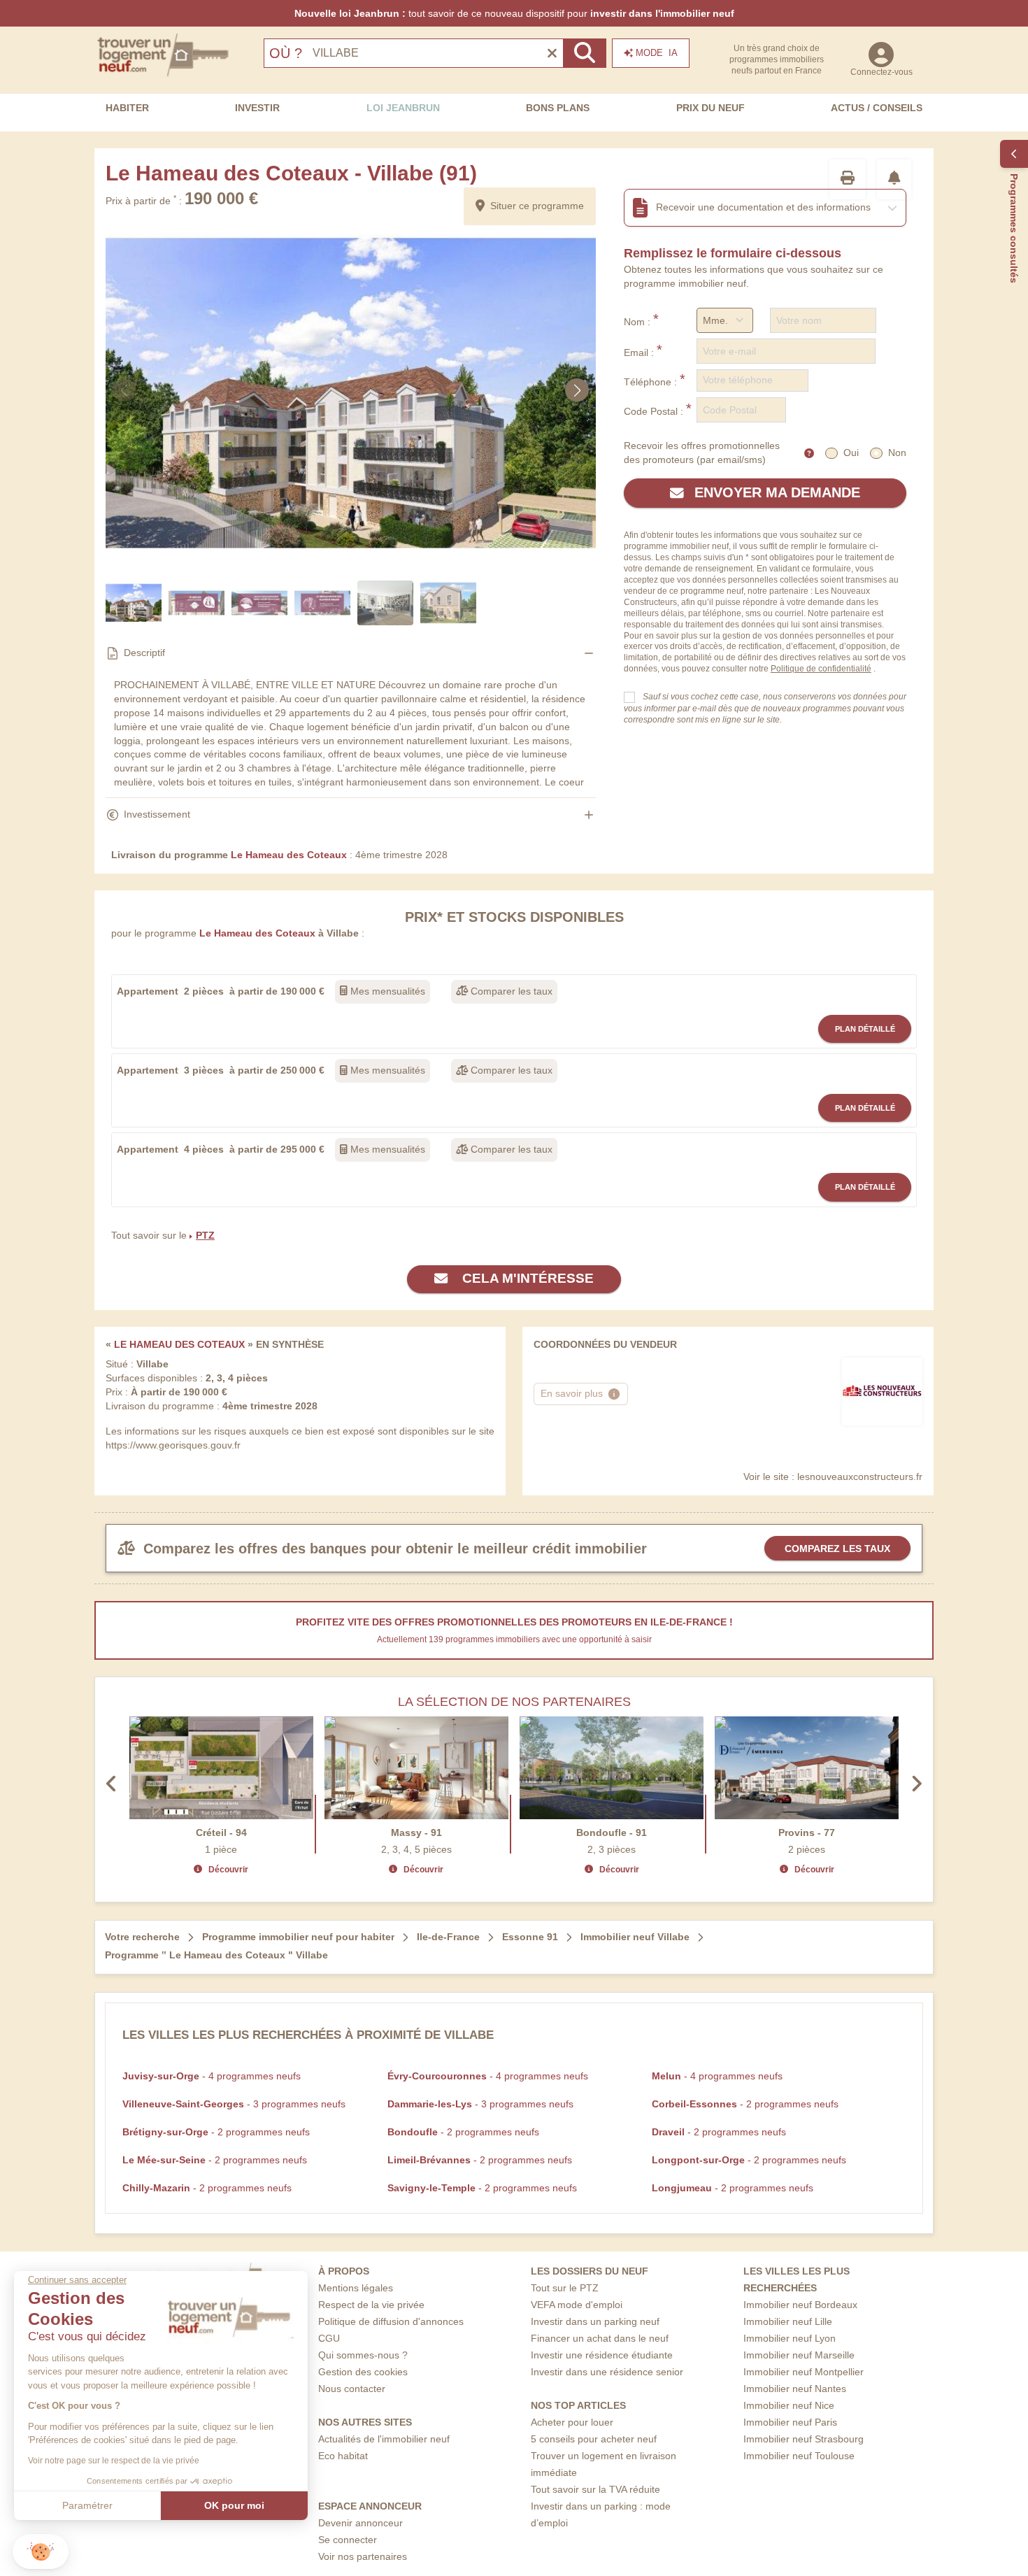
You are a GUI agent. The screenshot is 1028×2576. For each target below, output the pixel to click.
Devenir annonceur (360, 2523)
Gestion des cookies (363, 2372)
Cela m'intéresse (526, 1278)
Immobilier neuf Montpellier (804, 2372)
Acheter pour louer (572, 2422)
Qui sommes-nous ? (363, 2355)
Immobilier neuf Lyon (790, 2338)
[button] (41, 2552)
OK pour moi (234, 2505)
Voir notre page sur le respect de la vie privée (114, 2461)
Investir (257, 108)
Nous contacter (352, 2389)
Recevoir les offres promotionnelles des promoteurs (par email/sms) (702, 453)
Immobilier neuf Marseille (799, 2355)
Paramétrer (87, 2505)
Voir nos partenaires (363, 2556)
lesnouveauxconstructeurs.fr (860, 1476)
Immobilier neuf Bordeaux (800, 2305)
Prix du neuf (711, 108)
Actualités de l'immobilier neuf (384, 2439)
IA (657, 53)
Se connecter (348, 2540)
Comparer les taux (510, 991)
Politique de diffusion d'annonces (391, 2321)
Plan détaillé (865, 1029)
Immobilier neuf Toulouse (799, 2456)
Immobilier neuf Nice (789, 2405)
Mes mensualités (386, 991)
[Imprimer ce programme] (848, 179)
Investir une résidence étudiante (602, 2355)
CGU (329, 2338)
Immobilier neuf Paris (790, 2422)
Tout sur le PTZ (565, 2288)
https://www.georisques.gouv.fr (173, 1445)
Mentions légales (356, 2288)
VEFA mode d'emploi (577, 2305)
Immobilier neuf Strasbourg (804, 2439)
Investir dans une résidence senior (607, 2372)
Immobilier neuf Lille (788, 2321)
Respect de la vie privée (371, 2305)
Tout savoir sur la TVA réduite (595, 2489)
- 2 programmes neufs (745, 2104)
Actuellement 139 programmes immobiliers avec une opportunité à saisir (514, 1639)
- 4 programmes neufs (212, 2076)
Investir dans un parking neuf (595, 2321)
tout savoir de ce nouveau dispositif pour (514, 13)
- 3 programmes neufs (234, 2104)
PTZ (205, 1235)
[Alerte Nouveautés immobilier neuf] (894, 179)
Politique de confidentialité (821, 669)
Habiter (127, 108)
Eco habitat (343, 2456)
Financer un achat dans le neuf (600, 2338)
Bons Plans (558, 108)
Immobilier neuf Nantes (795, 2389)
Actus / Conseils (877, 108)
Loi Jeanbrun (403, 108)
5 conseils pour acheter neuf (594, 2439)
